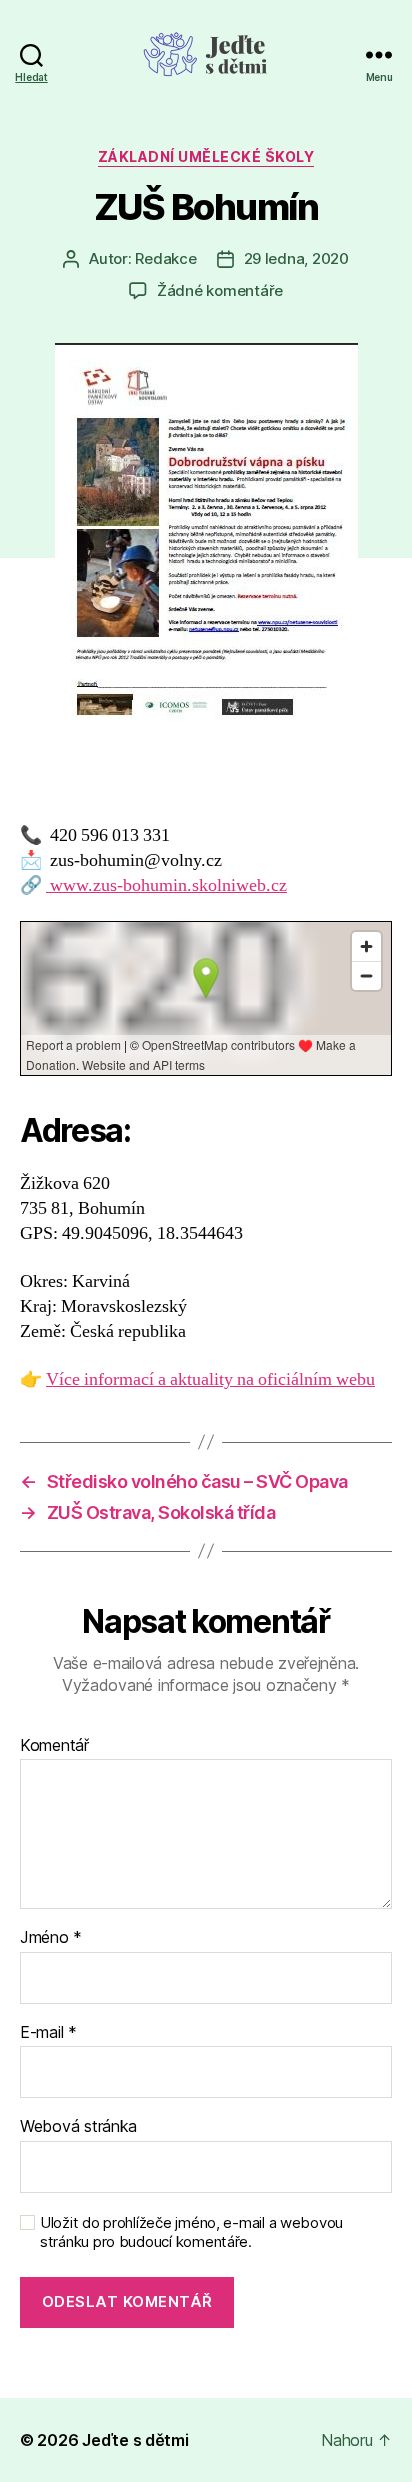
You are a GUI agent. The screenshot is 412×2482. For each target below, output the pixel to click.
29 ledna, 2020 (296, 258)
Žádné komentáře (220, 290)
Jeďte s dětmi (135, 2440)
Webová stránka (78, 2127)
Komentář (54, 1746)
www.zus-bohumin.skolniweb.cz (166, 885)
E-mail (48, 2033)
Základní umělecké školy (206, 156)
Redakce (165, 258)
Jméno (51, 1938)
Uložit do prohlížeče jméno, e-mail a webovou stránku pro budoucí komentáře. (191, 2232)
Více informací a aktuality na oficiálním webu (210, 1379)
